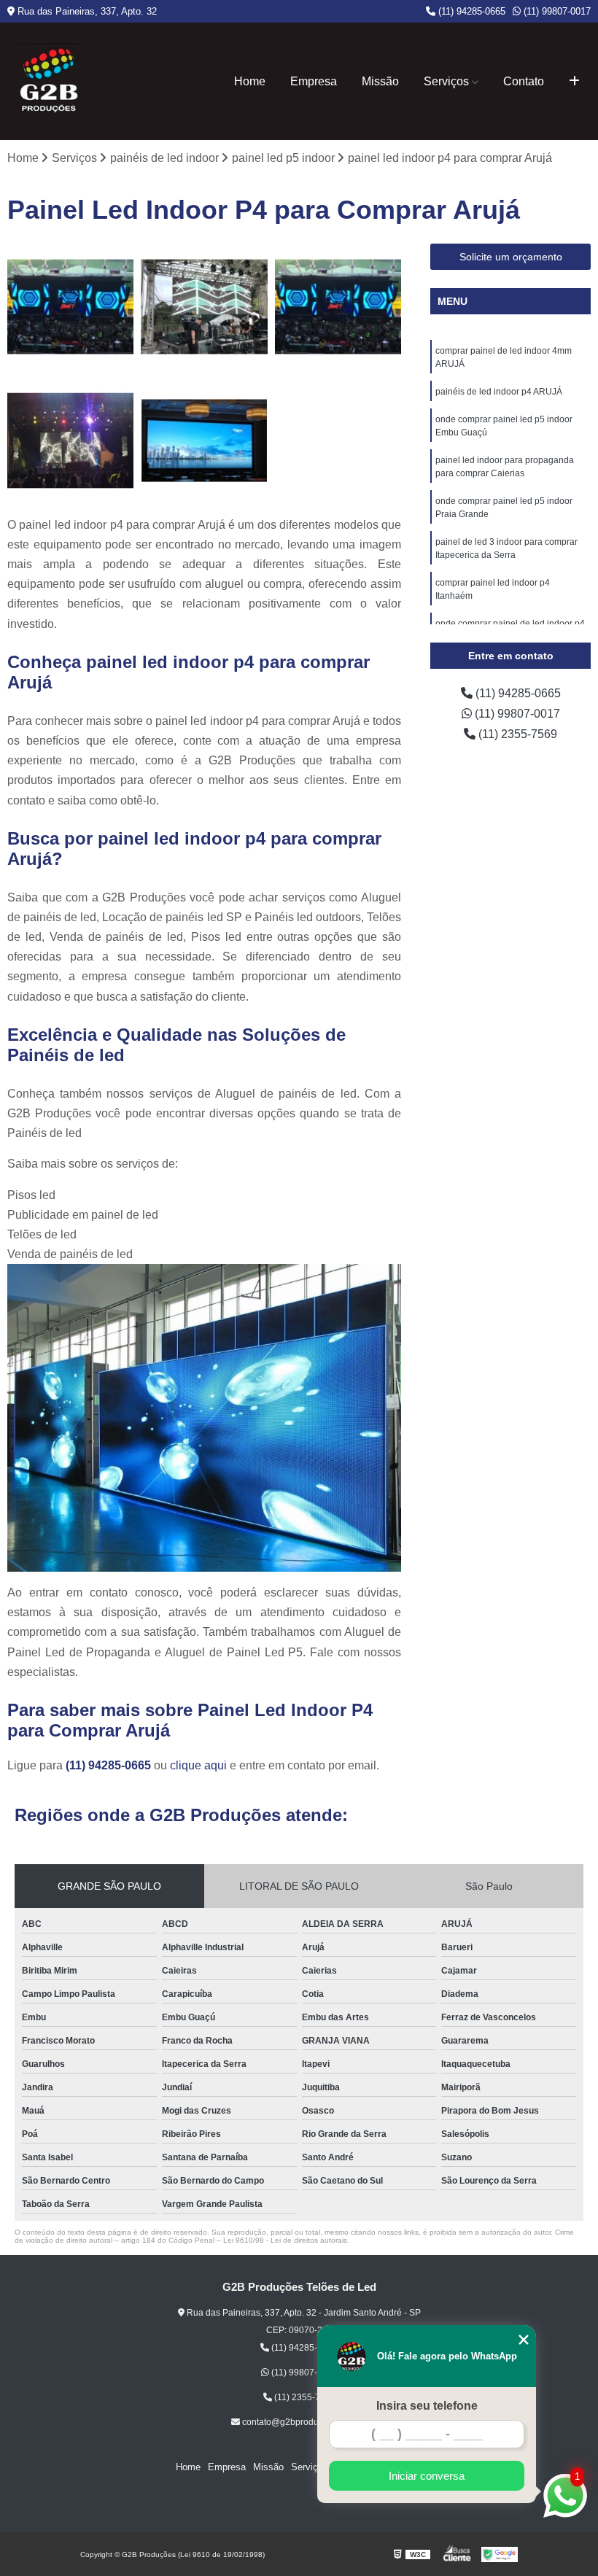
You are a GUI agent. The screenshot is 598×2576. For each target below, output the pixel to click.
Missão (380, 81)
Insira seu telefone (427, 2406)
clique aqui (198, 1765)
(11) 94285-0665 (470, 11)
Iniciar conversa (427, 2476)
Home (250, 81)
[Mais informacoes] (574, 82)
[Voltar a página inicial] (48, 81)
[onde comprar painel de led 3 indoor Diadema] (338, 307)
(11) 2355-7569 (516, 734)
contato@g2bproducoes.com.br (303, 2422)
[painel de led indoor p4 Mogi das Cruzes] (204, 307)
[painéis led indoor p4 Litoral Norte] (70, 440)
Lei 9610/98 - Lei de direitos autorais (285, 2240)
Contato (524, 81)
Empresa (314, 81)
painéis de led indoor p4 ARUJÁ (499, 392)
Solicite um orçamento (511, 257)
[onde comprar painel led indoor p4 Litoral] (70, 307)
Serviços (446, 81)
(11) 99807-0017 (556, 11)
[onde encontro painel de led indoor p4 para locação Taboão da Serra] (204, 440)
